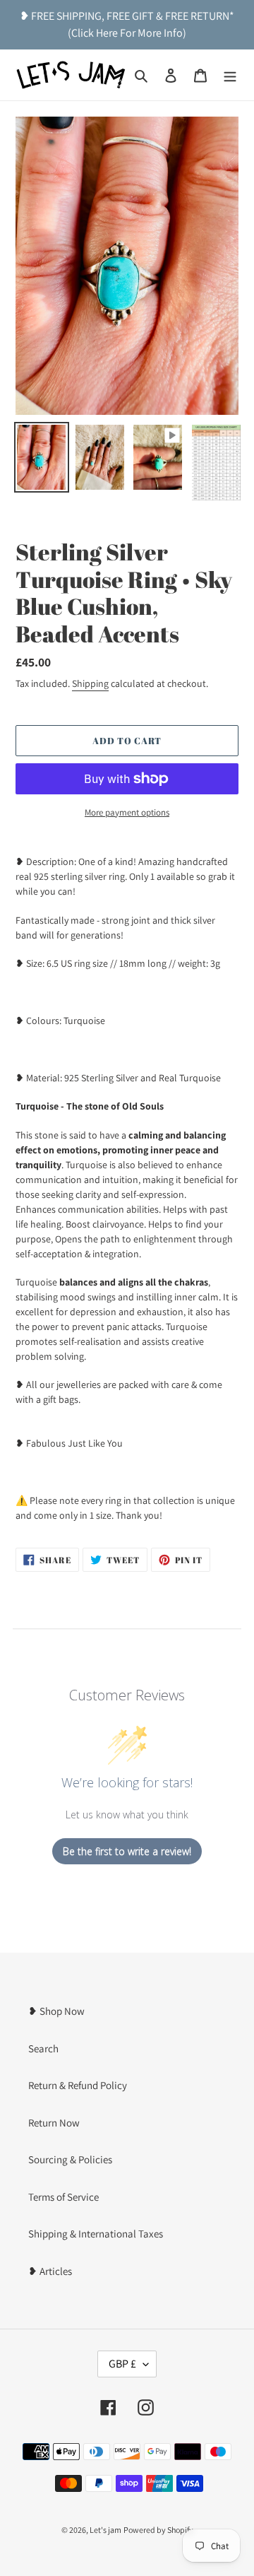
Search (43, 2048)
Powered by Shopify (158, 2530)
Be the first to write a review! (127, 1851)
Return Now (54, 2123)
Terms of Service (64, 2197)
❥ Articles (50, 2271)
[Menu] (230, 75)
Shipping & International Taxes (96, 2234)
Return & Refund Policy (78, 2085)
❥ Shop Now (56, 2011)
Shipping (90, 683)
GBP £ (122, 2364)
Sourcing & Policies (70, 2159)
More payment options (127, 812)
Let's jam (105, 2530)
